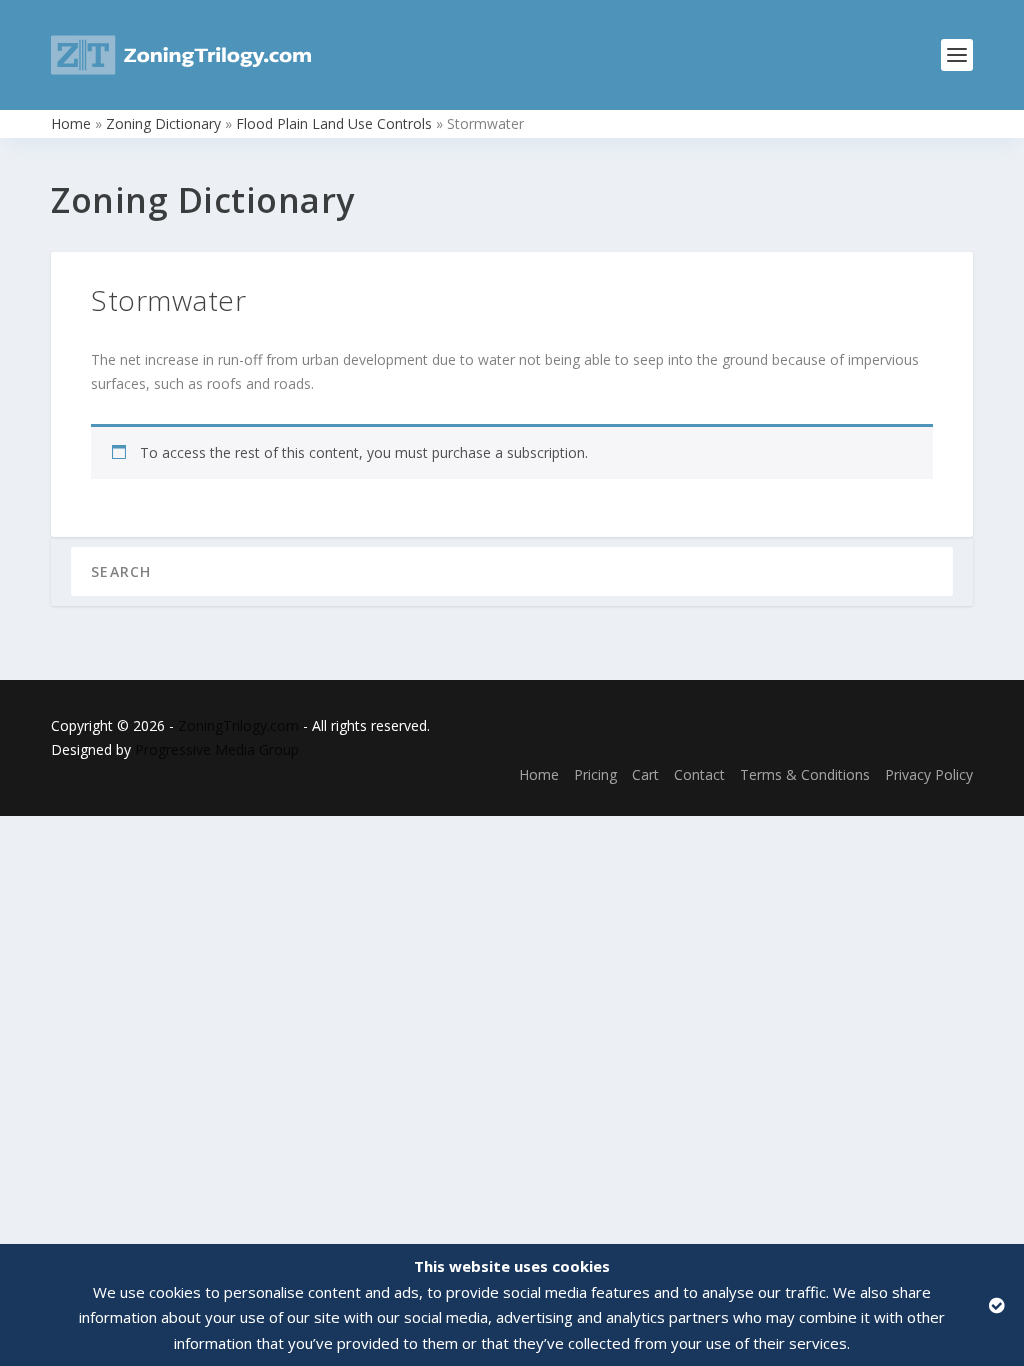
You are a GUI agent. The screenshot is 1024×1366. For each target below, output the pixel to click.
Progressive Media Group (217, 749)
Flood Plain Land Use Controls (334, 123)
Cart (645, 774)
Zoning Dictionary (163, 123)
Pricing (595, 774)
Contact (699, 774)
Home (71, 123)
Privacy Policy (929, 774)
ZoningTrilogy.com (238, 725)
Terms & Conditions (805, 774)
